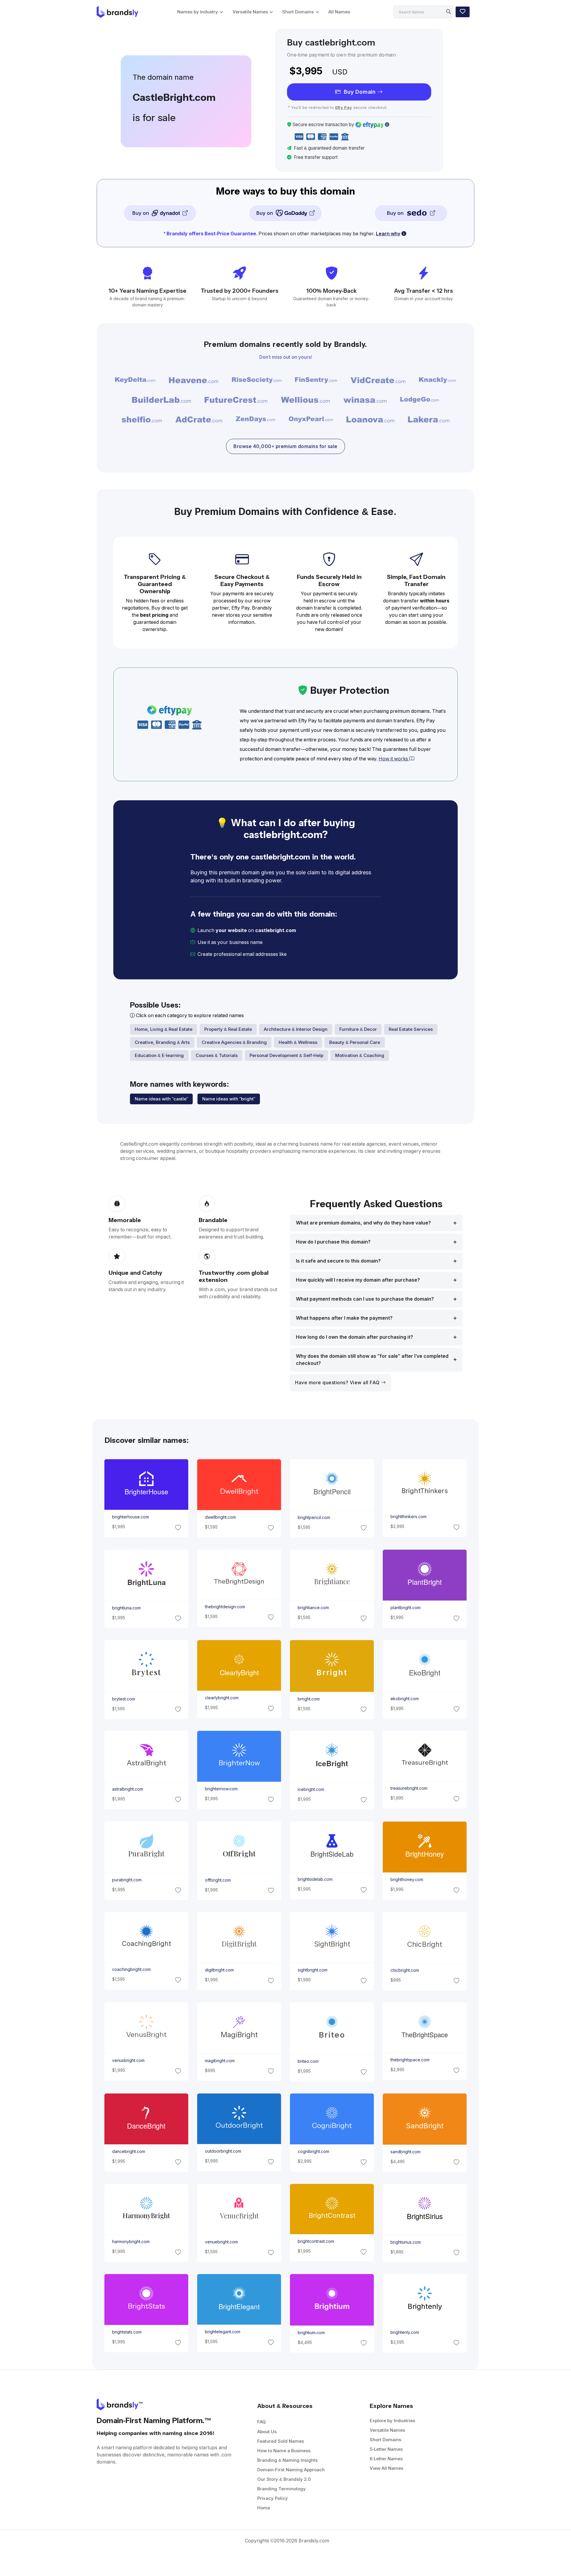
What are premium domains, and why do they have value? (363, 1223)
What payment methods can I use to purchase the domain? (365, 1299)
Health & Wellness (298, 1042)
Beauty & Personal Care (355, 1042)
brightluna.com (126, 1608)
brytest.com (123, 1699)
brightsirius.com (406, 2242)
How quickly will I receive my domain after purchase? (358, 1280)
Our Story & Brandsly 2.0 (284, 2479)
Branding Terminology (281, 2489)
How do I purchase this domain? (333, 1242)
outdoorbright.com (223, 2151)
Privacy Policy (273, 2498)
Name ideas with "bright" (229, 1099)
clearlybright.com (221, 1698)
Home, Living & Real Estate (164, 1029)
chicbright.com (405, 1970)
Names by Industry (198, 12)
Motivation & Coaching (360, 1055)
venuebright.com (221, 2242)
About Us (267, 2432)
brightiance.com (313, 1608)
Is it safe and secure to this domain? (338, 1261)
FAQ (262, 2422)
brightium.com (311, 2333)
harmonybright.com (131, 2242)
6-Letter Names (386, 2459)
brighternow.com (221, 1789)
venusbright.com (128, 2060)
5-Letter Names (386, 2449)
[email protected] (308, 954)
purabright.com (127, 1880)
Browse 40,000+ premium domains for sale (285, 446)
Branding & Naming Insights (287, 2460)
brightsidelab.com (315, 1879)
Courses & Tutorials (217, 1055)
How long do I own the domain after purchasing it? (354, 1337)
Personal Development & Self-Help (286, 1055)
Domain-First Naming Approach (291, 2470)
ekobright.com (405, 1698)
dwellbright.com (220, 1518)
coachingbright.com (131, 1969)
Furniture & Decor (358, 1029)
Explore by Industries (392, 2421)
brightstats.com (127, 2332)
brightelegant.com (222, 2332)
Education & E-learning (159, 1055)
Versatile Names (250, 12)
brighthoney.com (407, 1880)
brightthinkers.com (408, 1517)
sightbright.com (313, 1970)
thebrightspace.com (410, 2060)
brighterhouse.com (130, 1517)
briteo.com (308, 2061)
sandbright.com (405, 2152)
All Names (339, 12)
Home (264, 2508)
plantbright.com (405, 1608)
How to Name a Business (284, 2451)
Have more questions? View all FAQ (338, 1383)
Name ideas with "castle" (161, 1099)
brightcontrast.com (316, 2241)
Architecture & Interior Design (296, 1029)
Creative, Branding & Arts (162, 1042)
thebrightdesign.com (225, 1607)
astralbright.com (127, 1789)
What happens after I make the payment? (344, 1318)
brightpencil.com (314, 1518)
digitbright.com (219, 1970)
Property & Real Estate (228, 1029)
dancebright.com (128, 2151)
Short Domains (298, 12)
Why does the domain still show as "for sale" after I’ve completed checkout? (372, 1360)
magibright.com (219, 2061)
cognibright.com (313, 2151)
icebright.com (311, 1789)
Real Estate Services (411, 1029)
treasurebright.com (409, 1788)
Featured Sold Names (281, 2441)
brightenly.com (405, 2332)
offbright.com (218, 1880)
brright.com (309, 1699)
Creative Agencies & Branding (234, 1042)
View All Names (386, 2468)
